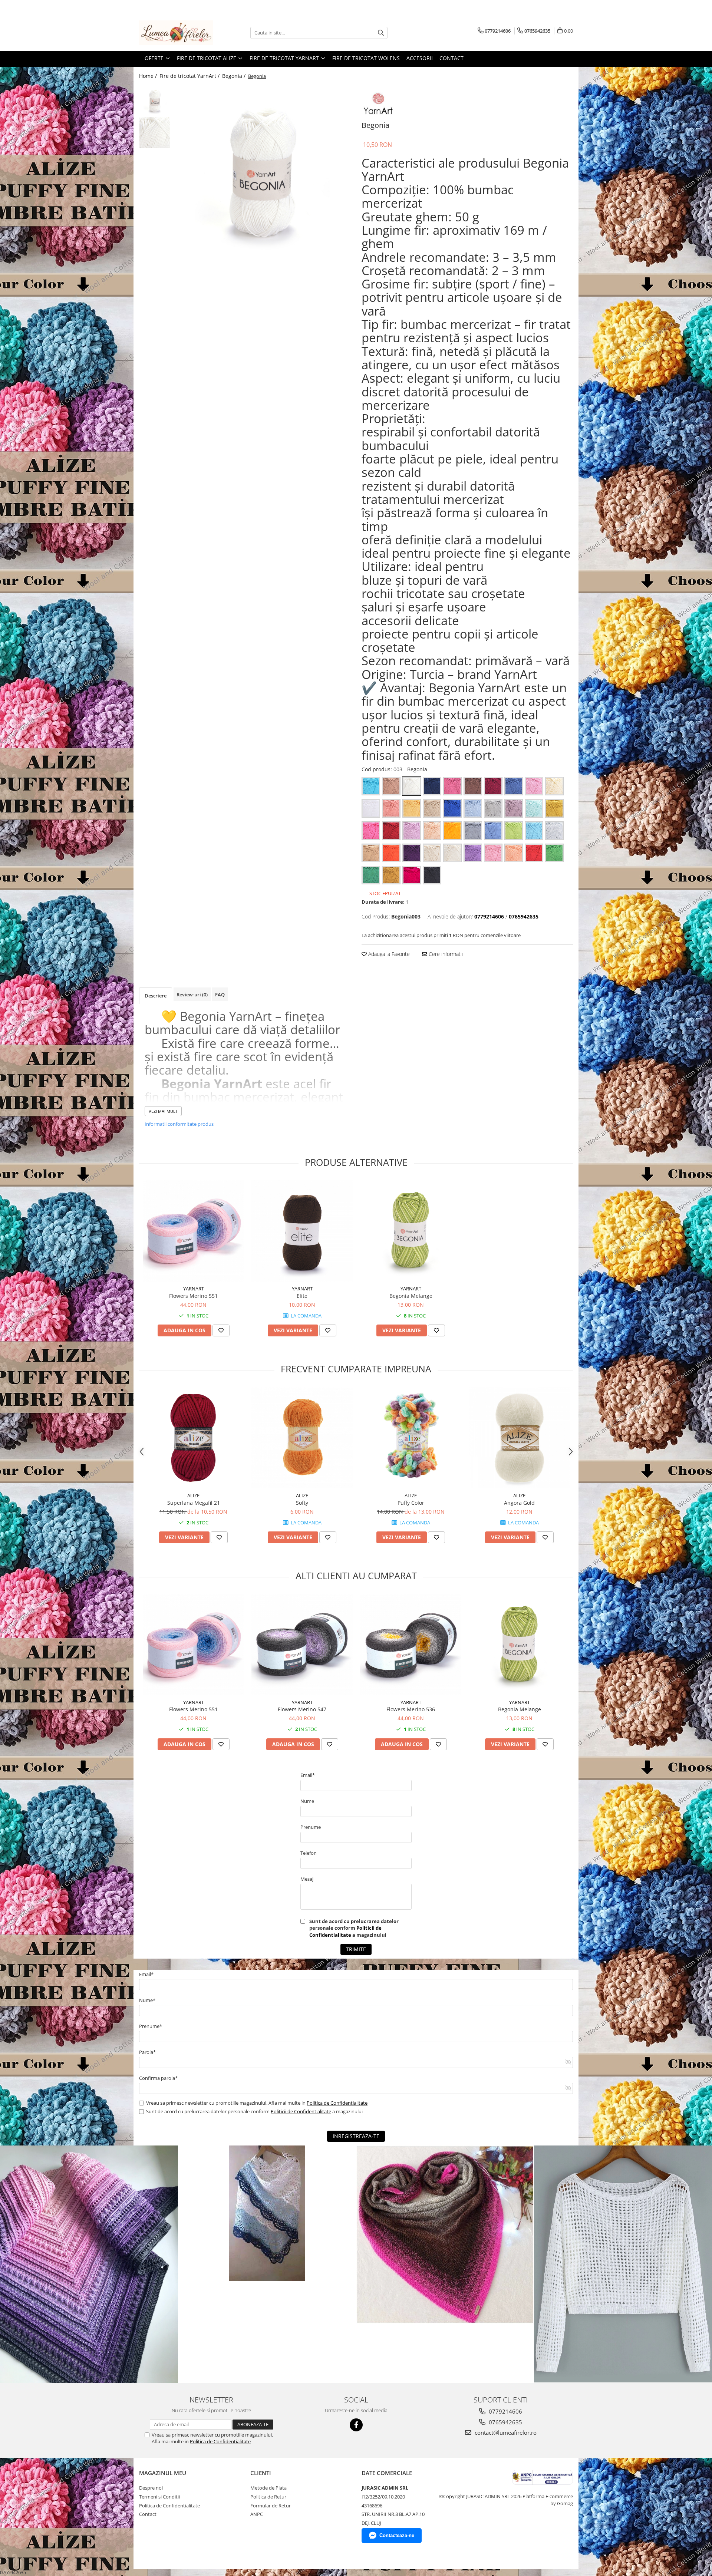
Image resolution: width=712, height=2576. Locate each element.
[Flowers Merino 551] (193, 1231)
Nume (307, 1801)
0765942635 (505, 2422)
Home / (149, 76)
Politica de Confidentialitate (337, 2103)
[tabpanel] (262, 173)
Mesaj (307, 1879)
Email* (308, 1775)
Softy (302, 1503)
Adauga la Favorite (388, 954)
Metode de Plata (268, 2488)
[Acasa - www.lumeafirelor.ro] (176, 33)
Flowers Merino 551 (193, 1296)
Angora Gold (519, 1503)
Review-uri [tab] (192, 995)
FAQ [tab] (220, 995)
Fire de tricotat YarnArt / (190, 76)
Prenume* (151, 2026)
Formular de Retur (271, 2506)
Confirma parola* (158, 2078)
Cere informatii (445, 954)
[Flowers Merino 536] (411, 1645)
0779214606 (505, 2411)
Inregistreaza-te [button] (356, 2136)
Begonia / (235, 76)
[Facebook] (356, 2425)
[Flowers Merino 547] (302, 1645)
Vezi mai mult (163, 1111)
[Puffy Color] (411, 1438)
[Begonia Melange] (411, 1231)
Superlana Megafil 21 (194, 1503)
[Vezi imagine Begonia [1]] (155, 133)
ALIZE (193, 1495)
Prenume (311, 1827)
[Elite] (302, 1231)
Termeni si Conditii (159, 2497)
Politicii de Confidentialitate (345, 1931)
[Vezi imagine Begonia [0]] (155, 101)
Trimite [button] (356, 1949)
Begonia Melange (411, 1296)
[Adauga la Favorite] (221, 1330)
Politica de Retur (268, 2497)
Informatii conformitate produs (179, 1124)
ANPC (257, 2514)
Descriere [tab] (156, 996)
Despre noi (151, 2488)
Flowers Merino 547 (302, 1709)
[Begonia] (262, 173)
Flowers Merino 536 (411, 1709)
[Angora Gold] (519, 1438)
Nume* (147, 2000)
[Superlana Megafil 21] (193, 1438)
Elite (302, 1296)
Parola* (147, 2052)
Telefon (309, 1853)
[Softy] (302, 1438)
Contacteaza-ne (397, 2535)
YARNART (194, 1289)
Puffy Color (411, 1503)
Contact (451, 58)
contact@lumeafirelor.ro (505, 2432)
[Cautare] (381, 33)
